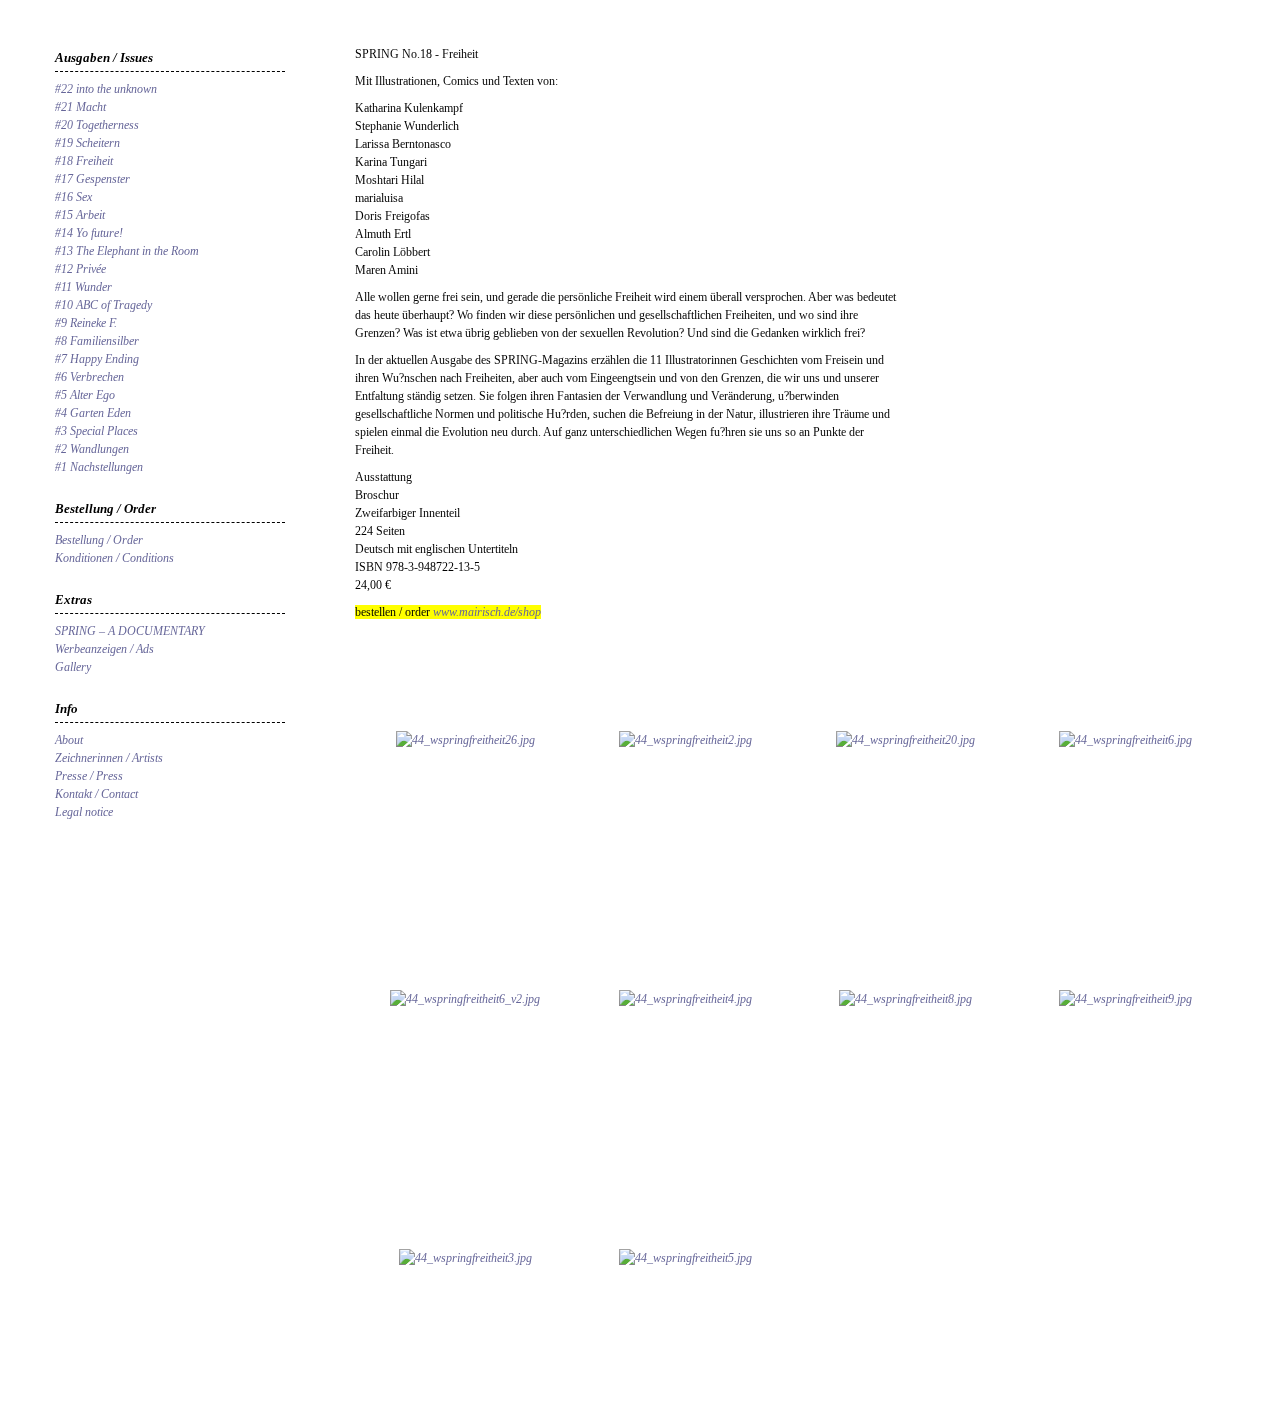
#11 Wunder (83, 287)
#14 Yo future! (89, 233)
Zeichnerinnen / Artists (109, 758)
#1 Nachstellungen (99, 467)
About (69, 740)
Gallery (73, 667)
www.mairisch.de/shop (485, 612)
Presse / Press (89, 776)
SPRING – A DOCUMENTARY (130, 631)
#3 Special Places (96, 431)
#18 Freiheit (84, 161)
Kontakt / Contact (96, 794)
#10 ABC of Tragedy (103, 305)
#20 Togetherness (97, 125)
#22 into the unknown (106, 89)
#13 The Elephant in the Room (127, 251)
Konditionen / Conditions (114, 558)
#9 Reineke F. (86, 323)
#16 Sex (73, 197)
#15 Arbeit (80, 215)
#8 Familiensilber (97, 341)
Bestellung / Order (99, 540)
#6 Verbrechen (89, 377)
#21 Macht (80, 107)
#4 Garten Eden (93, 413)
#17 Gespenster (92, 179)
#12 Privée (80, 269)
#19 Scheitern (87, 143)
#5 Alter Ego (85, 395)
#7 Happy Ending (97, 359)
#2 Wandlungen (92, 449)
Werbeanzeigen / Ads (104, 649)
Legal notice (84, 812)
